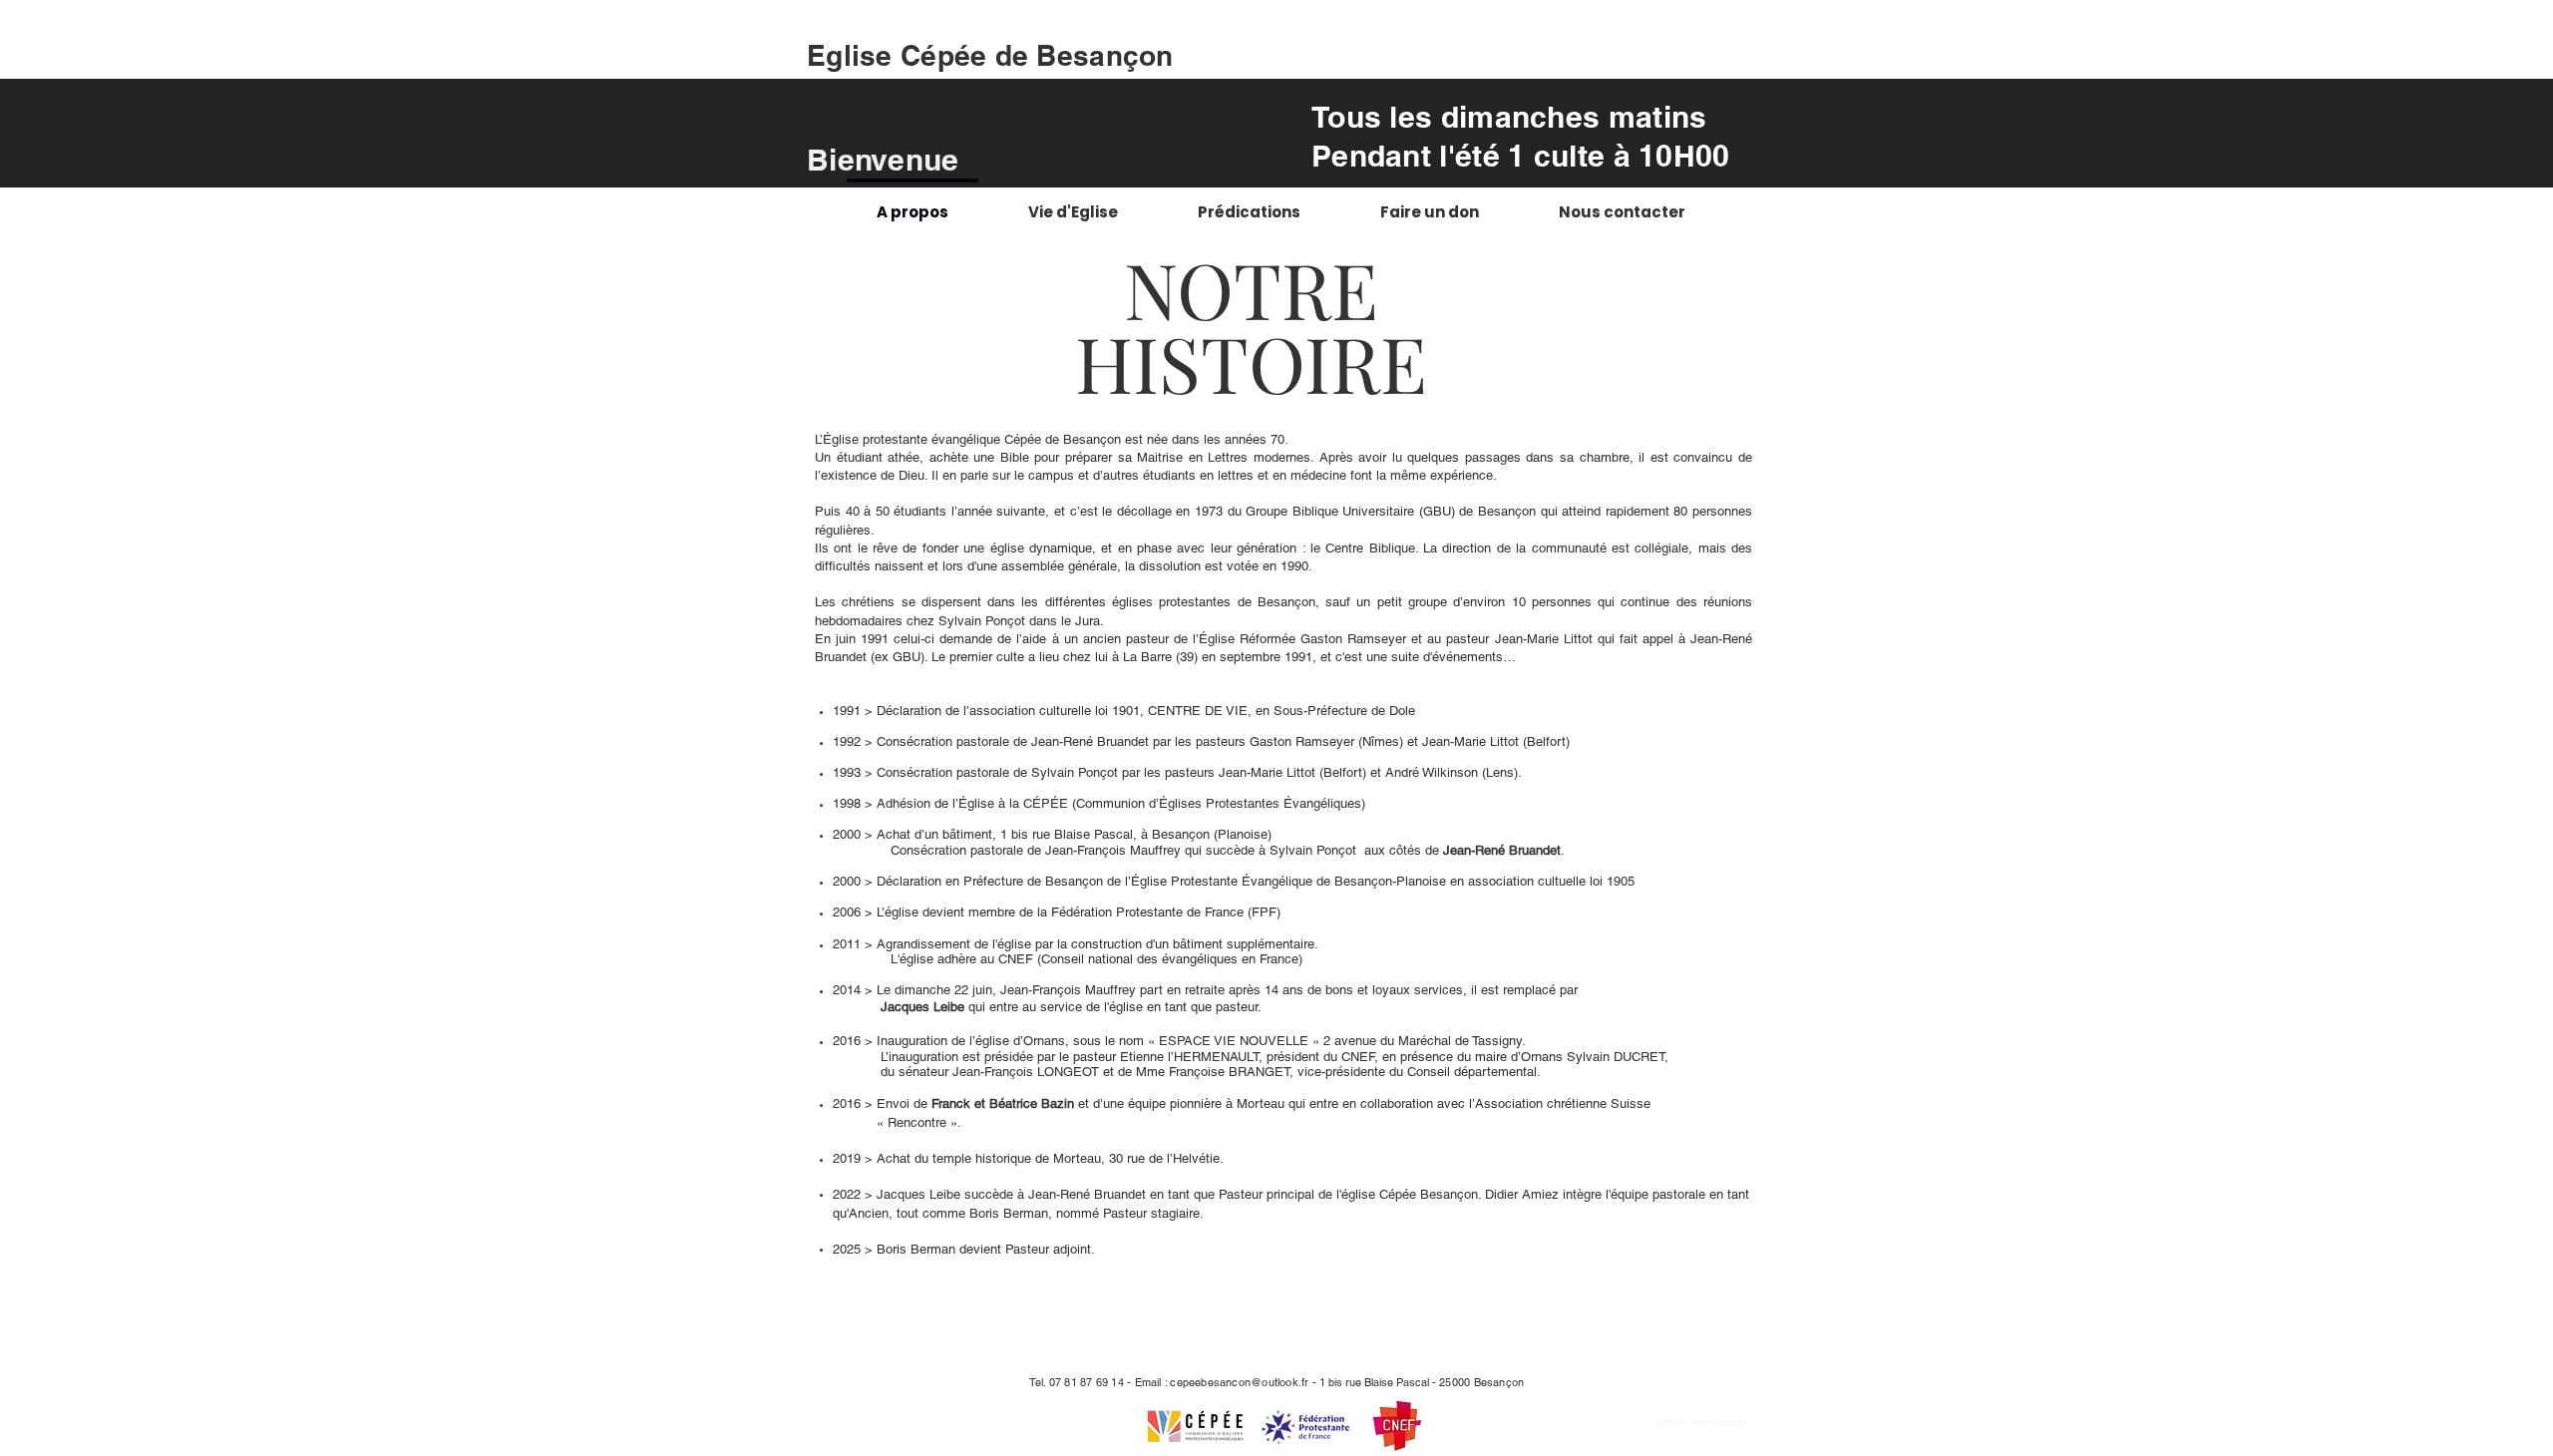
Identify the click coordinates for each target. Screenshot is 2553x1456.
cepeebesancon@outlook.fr (1239, 1382)
